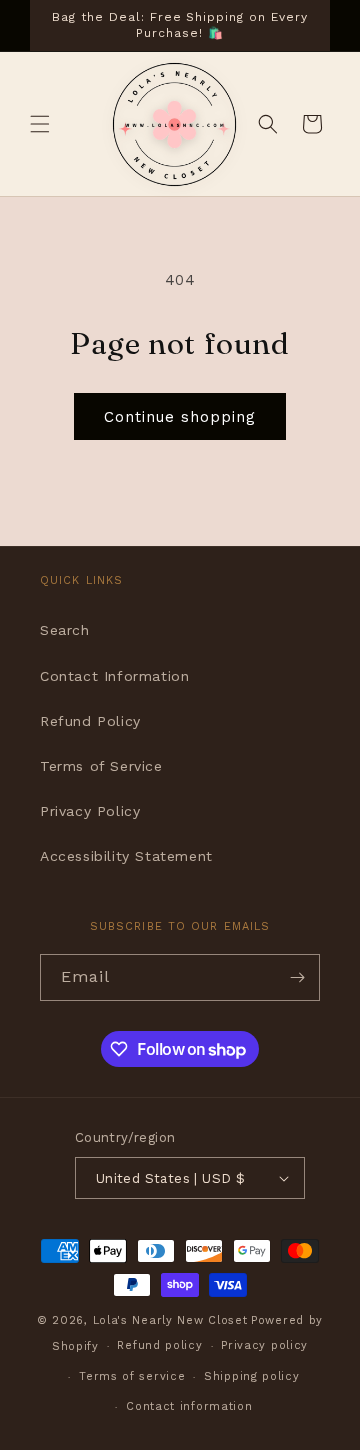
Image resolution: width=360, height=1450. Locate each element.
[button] (40, 124)
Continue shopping (180, 417)
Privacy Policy (90, 811)
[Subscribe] (297, 977)
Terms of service (132, 1376)
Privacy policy (264, 1345)
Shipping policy (252, 1376)
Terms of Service (101, 766)
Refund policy (159, 1345)
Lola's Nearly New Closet (170, 1320)
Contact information (189, 1406)
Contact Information (114, 676)
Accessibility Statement (126, 856)
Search (65, 630)
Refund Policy (90, 721)
